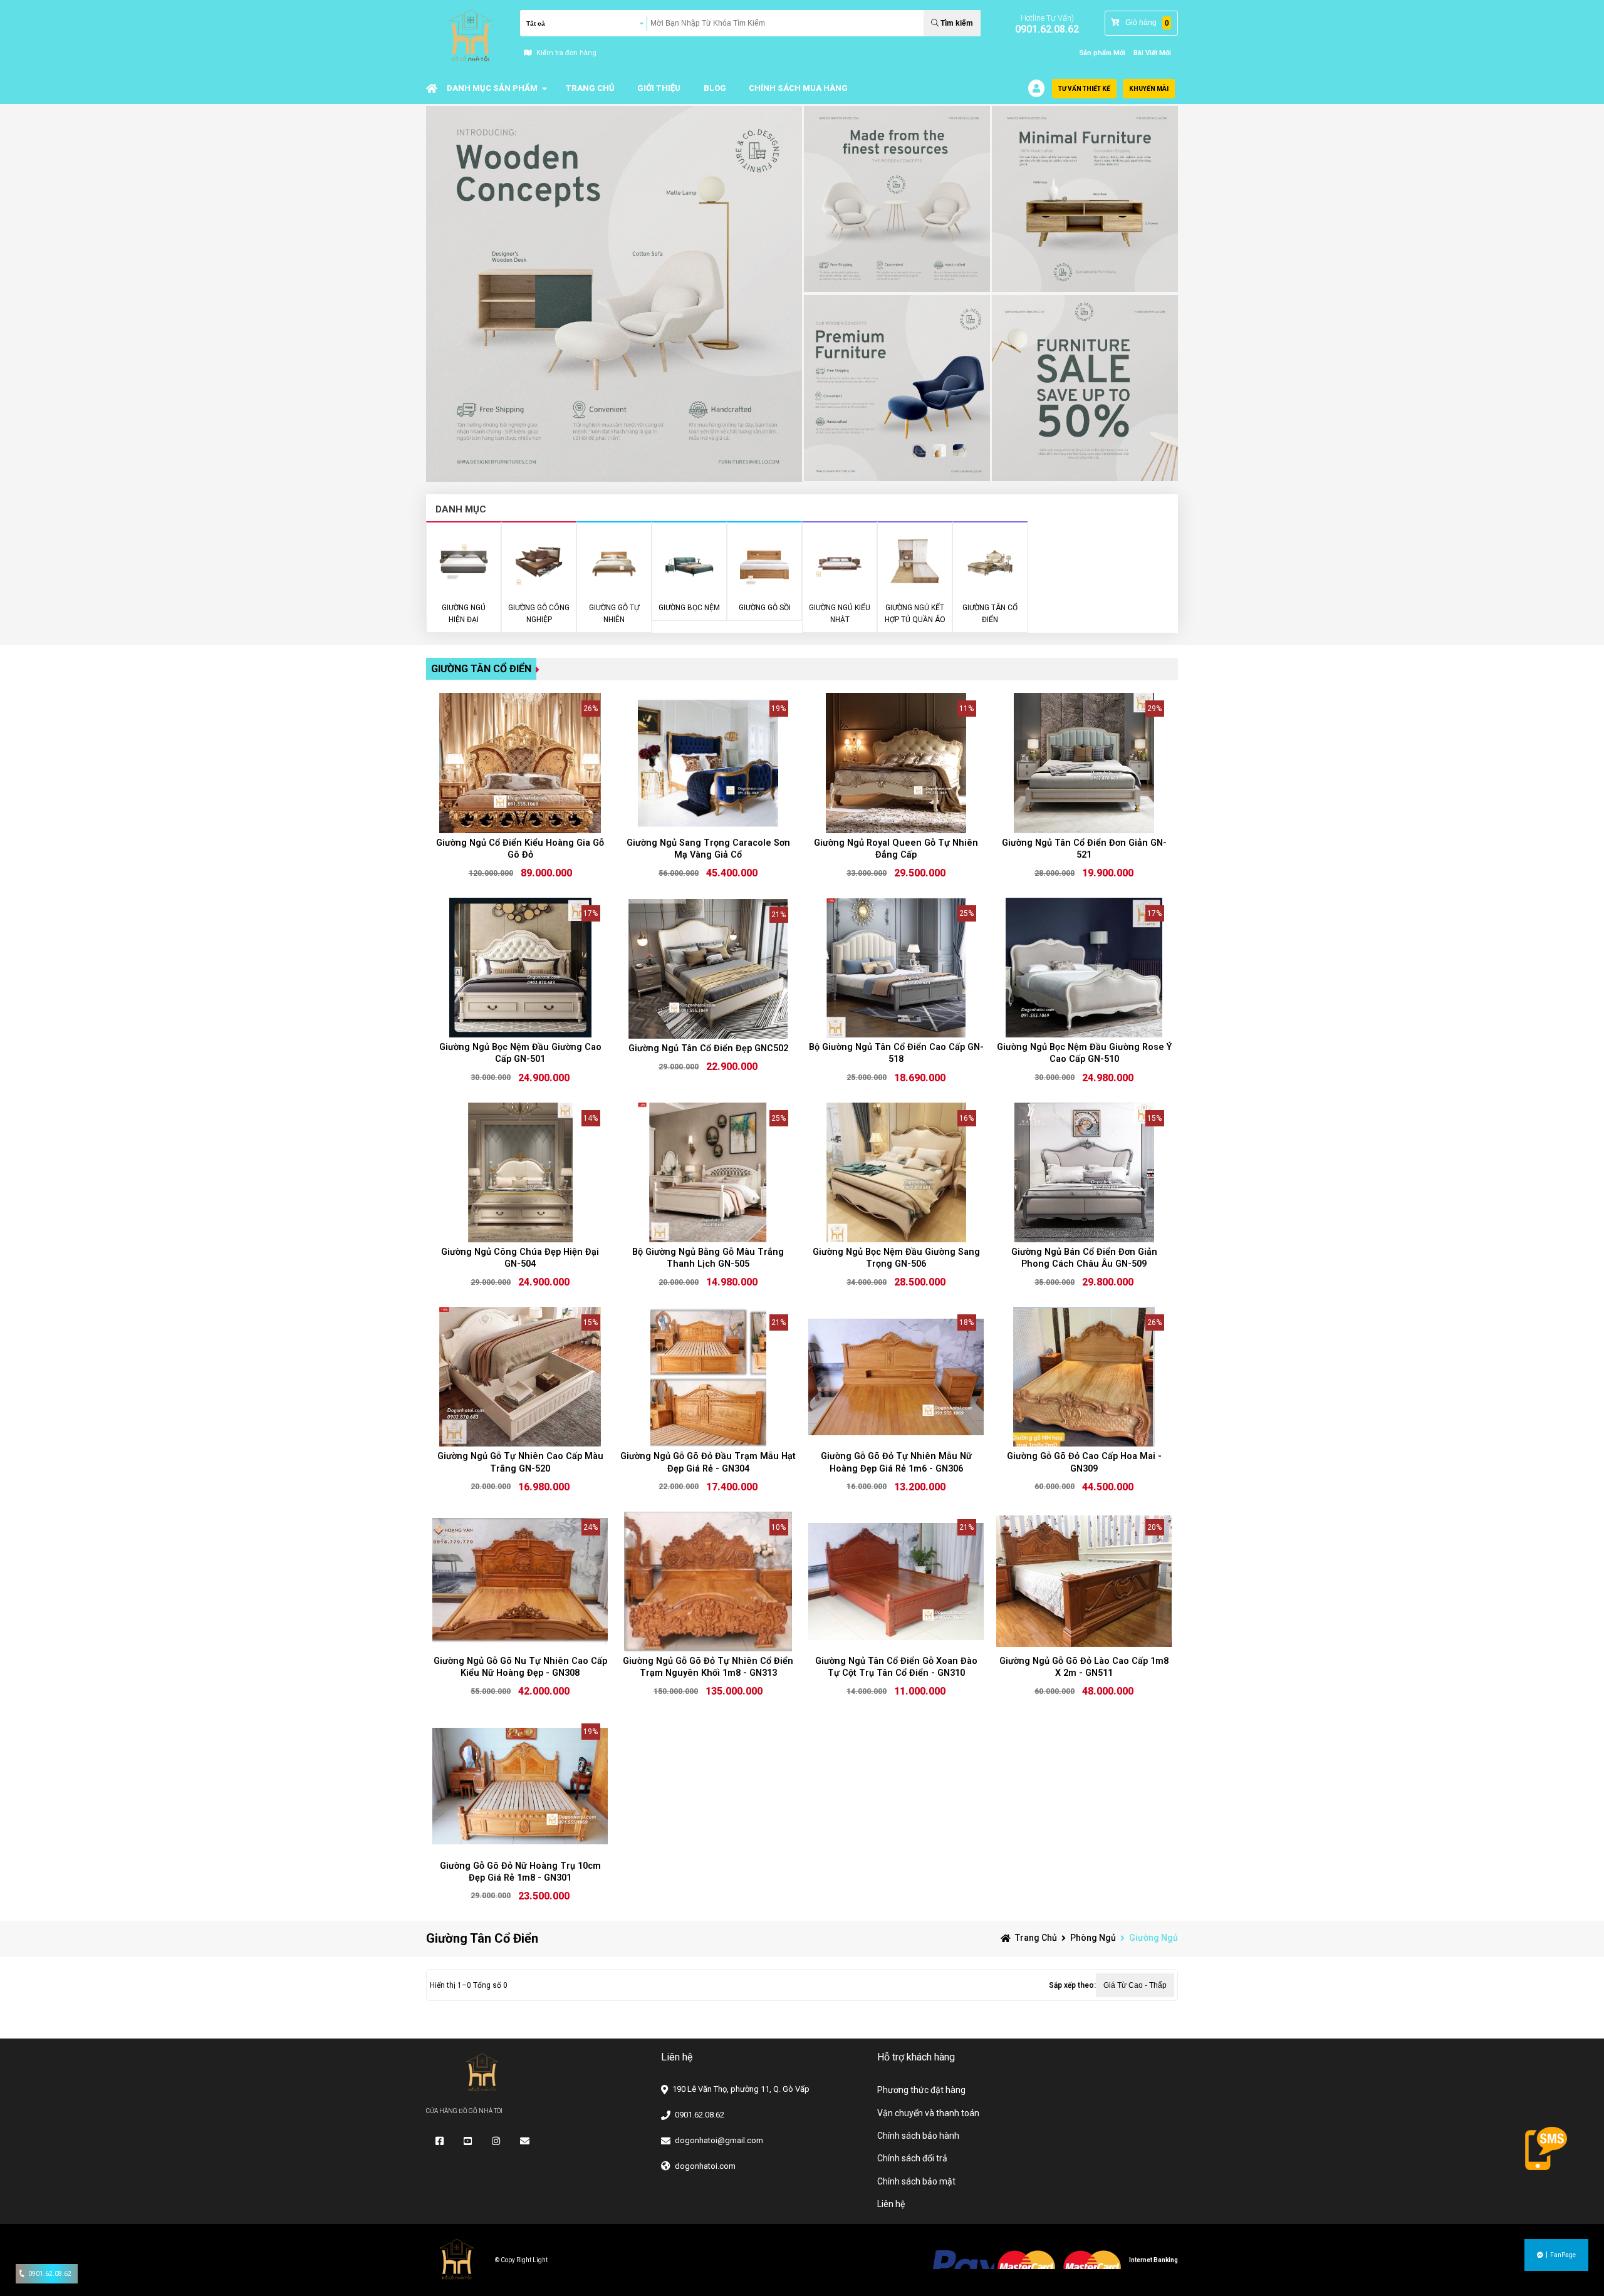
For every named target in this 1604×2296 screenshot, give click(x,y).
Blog (715, 88)
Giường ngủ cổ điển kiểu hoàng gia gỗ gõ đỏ (520, 849)
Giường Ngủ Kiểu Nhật (840, 614)
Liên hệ (891, 2204)
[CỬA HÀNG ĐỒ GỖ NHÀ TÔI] (432, 88)
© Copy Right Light (521, 2260)
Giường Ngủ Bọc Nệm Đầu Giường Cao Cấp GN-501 (520, 1053)
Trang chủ (1036, 1938)
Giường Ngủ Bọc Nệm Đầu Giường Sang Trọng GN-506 (896, 1258)
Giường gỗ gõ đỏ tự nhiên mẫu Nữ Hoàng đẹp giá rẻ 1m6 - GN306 (896, 1462)
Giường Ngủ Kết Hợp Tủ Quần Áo (915, 614)
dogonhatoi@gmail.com (719, 2140)
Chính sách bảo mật (916, 2181)
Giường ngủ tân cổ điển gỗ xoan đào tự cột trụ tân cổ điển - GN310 (896, 1667)
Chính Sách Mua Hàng (798, 88)
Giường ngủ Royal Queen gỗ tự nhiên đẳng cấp (896, 849)
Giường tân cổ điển (990, 614)
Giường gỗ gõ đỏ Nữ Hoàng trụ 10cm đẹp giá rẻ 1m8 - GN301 (520, 1872)
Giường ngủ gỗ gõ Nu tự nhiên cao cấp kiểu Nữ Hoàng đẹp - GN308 (520, 1667)
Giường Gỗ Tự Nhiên (614, 614)
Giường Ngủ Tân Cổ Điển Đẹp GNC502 (708, 1048)
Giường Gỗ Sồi (765, 608)
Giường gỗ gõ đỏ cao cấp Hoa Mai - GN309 (1084, 1462)
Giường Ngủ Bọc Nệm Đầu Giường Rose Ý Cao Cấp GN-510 (1084, 1053)
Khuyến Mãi (1149, 89)
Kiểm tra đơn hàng (566, 53)
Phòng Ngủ (1093, 1938)
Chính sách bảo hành (918, 2136)
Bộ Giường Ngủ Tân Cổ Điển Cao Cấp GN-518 (896, 1053)
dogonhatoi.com (705, 2166)
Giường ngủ (1154, 1938)
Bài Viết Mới (1152, 53)
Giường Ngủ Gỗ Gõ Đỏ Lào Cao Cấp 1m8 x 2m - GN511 (1084, 1667)
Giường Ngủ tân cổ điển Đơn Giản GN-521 (1084, 849)
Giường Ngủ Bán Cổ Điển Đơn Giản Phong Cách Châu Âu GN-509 (1084, 1258)
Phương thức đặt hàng (921, 2090)
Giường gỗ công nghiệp (539, 614)
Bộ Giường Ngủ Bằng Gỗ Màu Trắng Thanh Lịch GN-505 (708, 1258)
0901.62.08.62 (1047, 29)
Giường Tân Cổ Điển (481, 669)
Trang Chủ (590, 88)
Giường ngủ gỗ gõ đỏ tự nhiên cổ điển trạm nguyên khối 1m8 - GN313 (708, 1667)
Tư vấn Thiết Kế (1084, 89)
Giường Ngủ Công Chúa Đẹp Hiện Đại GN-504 (520, 1258)
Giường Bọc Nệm (689, 608)
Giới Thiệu (659, 88)
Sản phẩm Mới (1102, 53)
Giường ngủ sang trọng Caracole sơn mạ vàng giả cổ (708, 849)
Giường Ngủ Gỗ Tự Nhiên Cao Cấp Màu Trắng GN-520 (520, 1462)
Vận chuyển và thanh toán (928, 2113)
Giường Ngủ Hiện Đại (464, 614)
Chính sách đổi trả (912, 2158)
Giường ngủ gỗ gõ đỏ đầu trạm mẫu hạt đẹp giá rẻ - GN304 (708, 1462)
